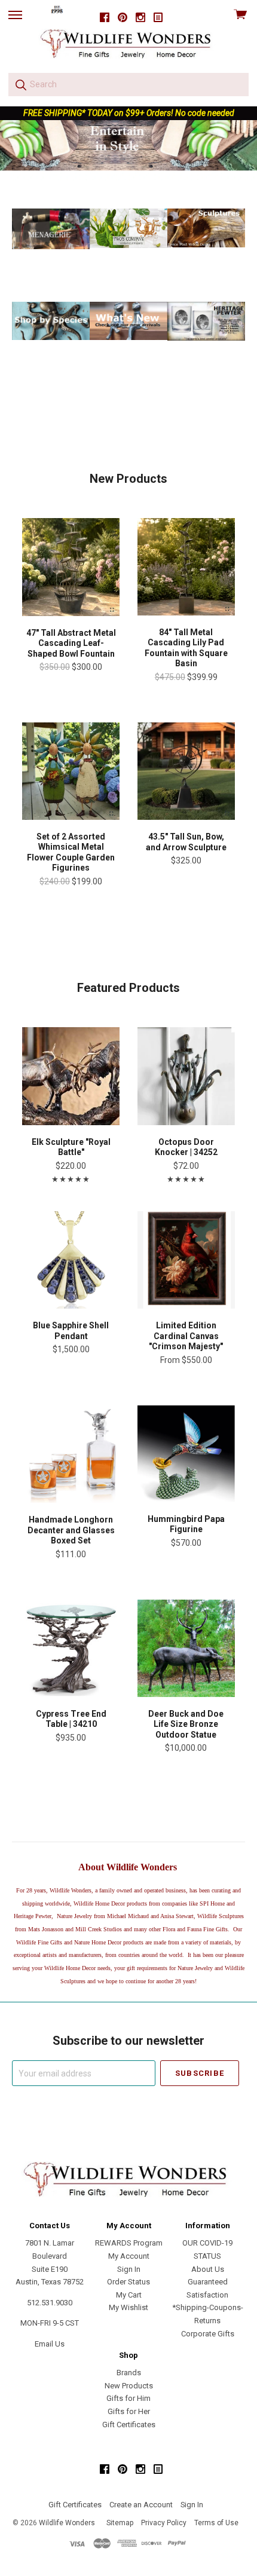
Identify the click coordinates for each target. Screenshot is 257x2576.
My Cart (129, 2295)
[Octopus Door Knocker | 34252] (186, 1076)
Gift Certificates (129, 2425)
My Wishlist (128, 2307)
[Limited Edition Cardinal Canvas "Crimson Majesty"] (186, 1260)
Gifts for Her (129, 2411)
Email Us (50, 2344)
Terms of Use (216, 2523)
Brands (129, 2373)
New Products (129, 2386)
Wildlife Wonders (67, 2523)
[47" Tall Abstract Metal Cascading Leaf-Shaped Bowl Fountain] (71, 567)
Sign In (129, 2269)
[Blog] (158, 18)
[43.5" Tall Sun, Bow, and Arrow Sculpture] (186, 771)
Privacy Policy (164, 2523)
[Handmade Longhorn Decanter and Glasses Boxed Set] (71, 1454)
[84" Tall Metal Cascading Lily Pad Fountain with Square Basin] (186, 567)
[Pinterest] (123, 18)
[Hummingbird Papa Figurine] (186, 1454)
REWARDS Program (129, 2243)
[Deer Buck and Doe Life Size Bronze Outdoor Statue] (186, 1648)
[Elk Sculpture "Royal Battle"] (71, 1076)
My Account (129, 2256)
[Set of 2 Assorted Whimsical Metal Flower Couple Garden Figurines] (71, 771)
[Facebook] (105, 18)
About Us (208, 2269)
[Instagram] (140, 18)
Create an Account (141, 2505)
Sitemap (120, 2523)
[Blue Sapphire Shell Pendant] (71, 1260)
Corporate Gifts (208, 2334)
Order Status (128, 2282)
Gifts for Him (128, 2398)
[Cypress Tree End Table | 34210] (71, 1648)
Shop (128, 150)
